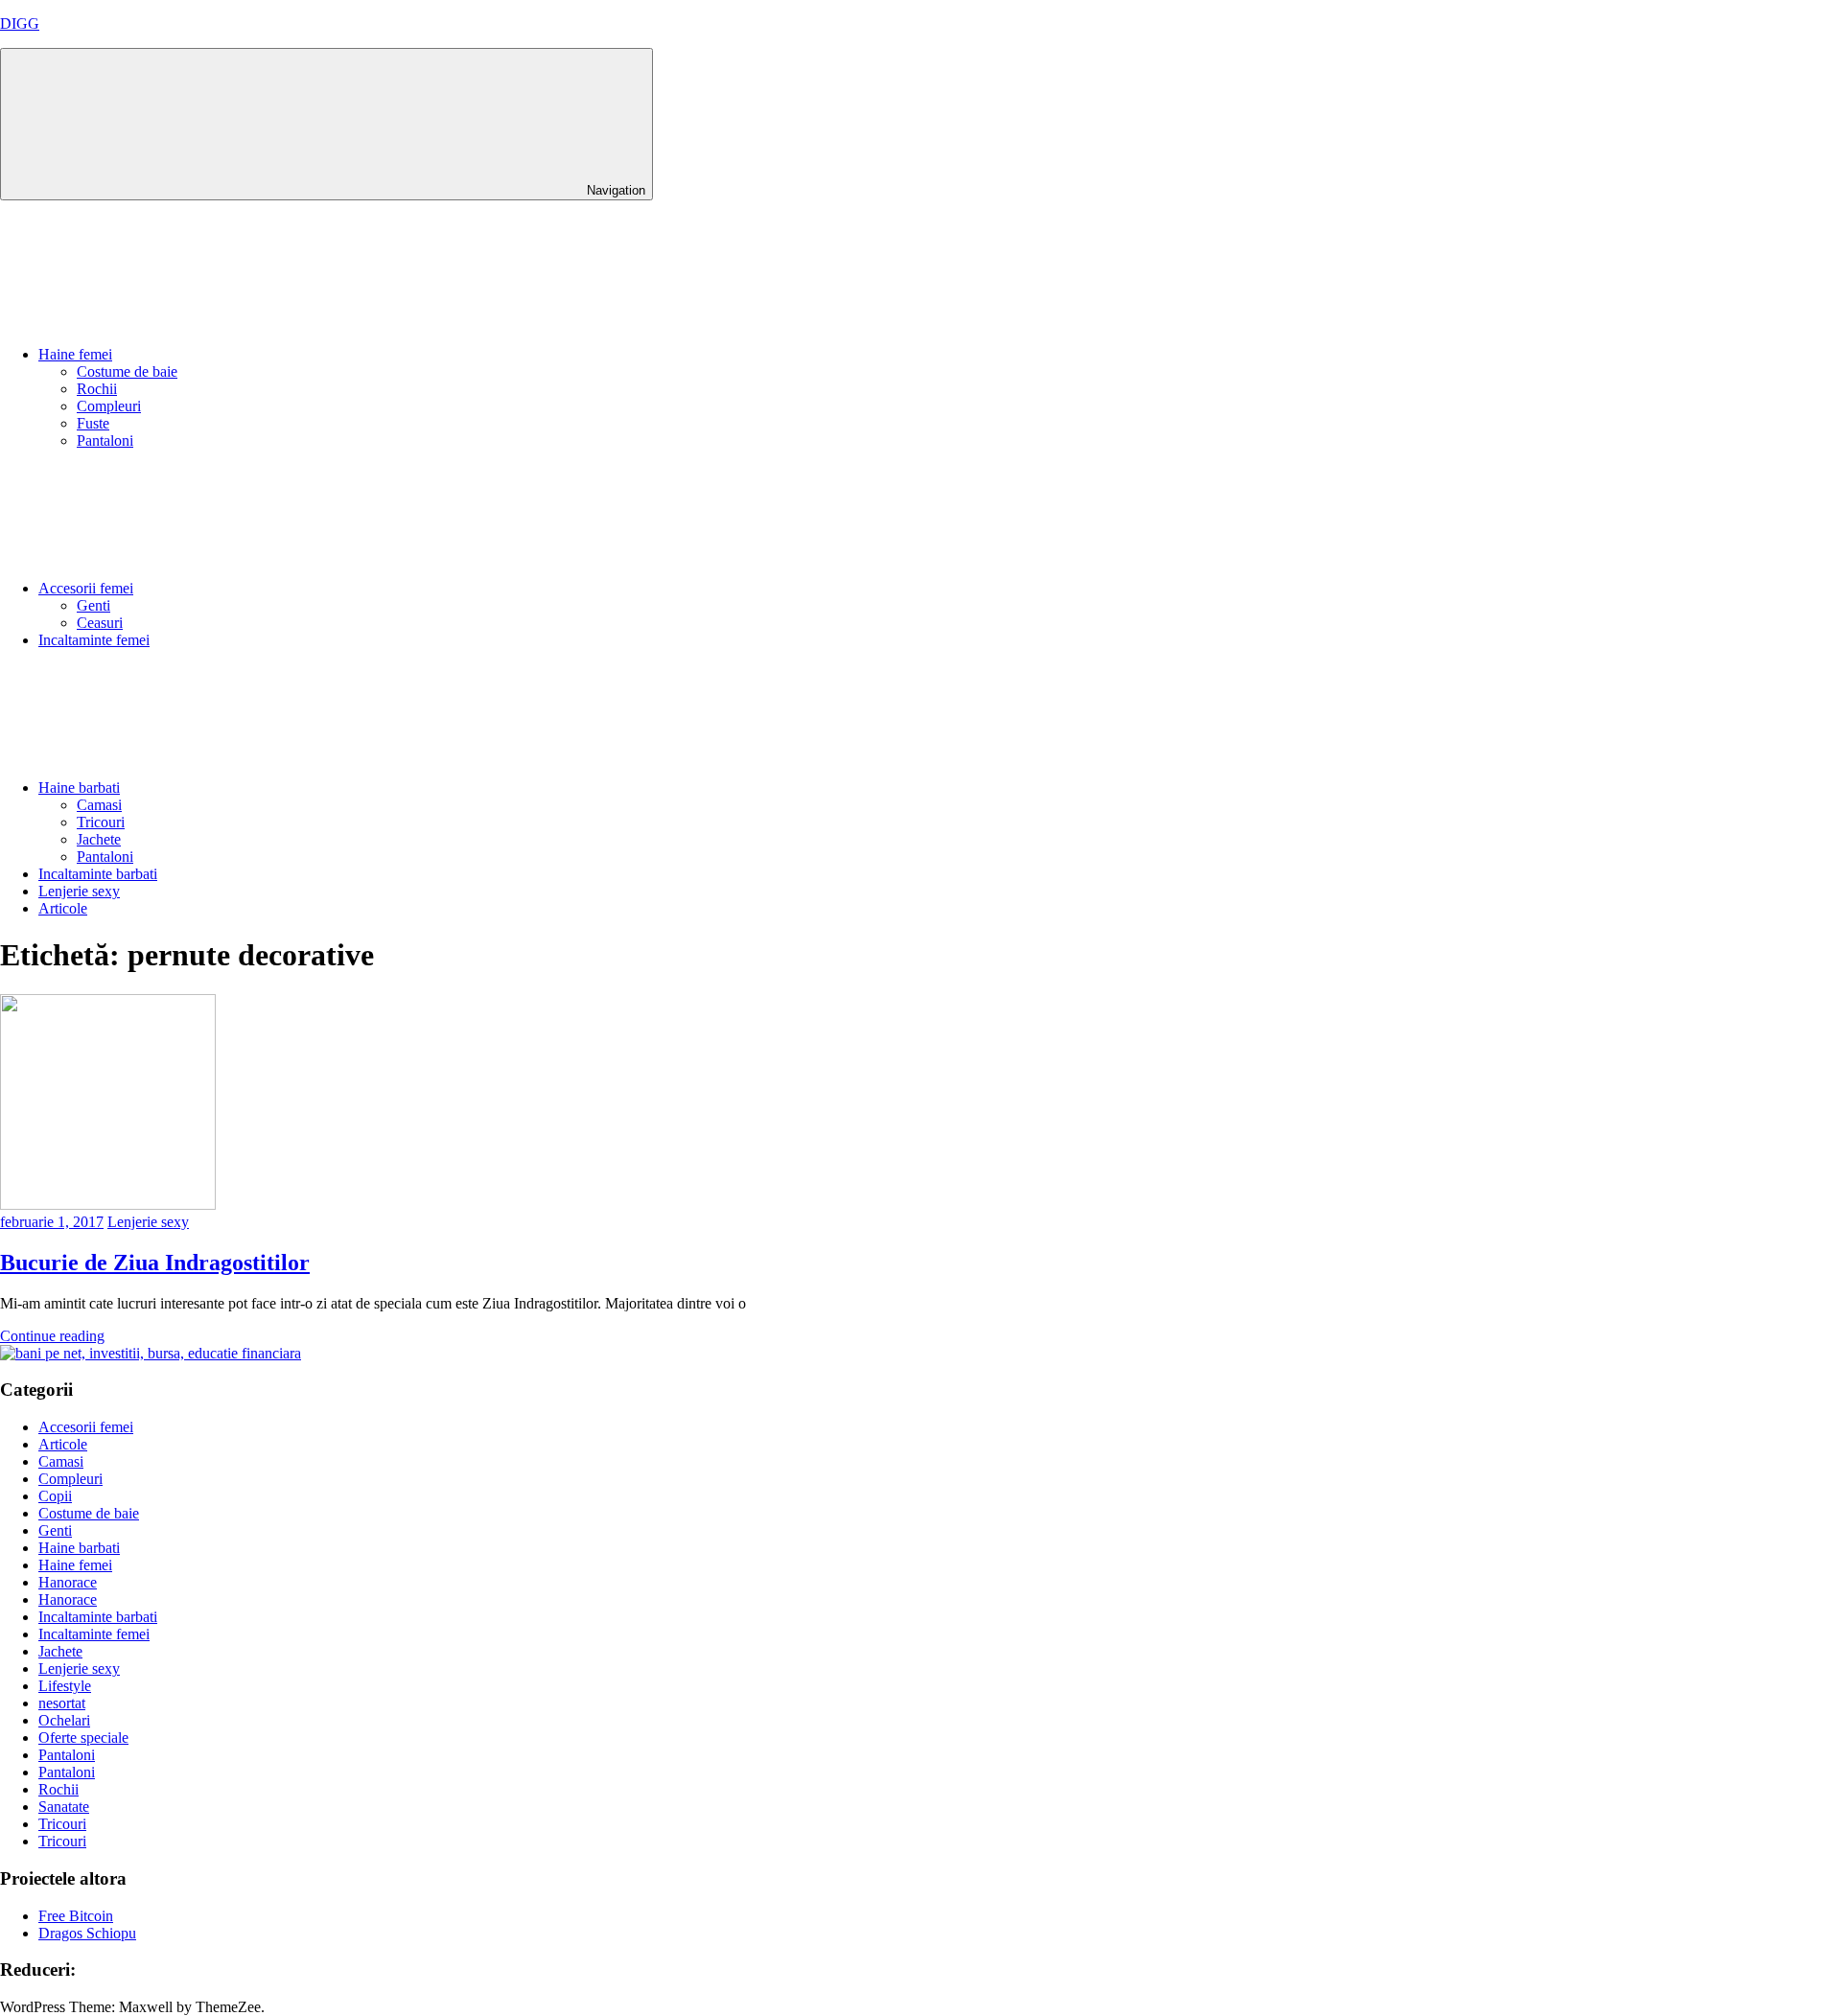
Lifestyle (65, 1686)
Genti (93, 605)
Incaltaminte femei (94, 640)
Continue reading (52, 1336)
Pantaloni (105, 440)
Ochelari (64, 1720)
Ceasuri (100, 623)
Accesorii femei (86, 588)
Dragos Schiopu (87, 1933)
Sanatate (64, 1807)
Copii (55, 1496)
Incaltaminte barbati (98, 874)
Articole (63, 908)
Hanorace (68, 1582)
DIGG (20, 23)
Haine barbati (79, 788)
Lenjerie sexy (79, 891)
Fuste (93, 423)
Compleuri (109, 406)
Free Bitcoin (76, 1916)
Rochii (97, 389)
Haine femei (75, 354)
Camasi (99, 805)
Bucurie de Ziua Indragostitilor (155, 1263)
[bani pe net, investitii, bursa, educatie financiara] (151, 1353)
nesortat (62, 1703)
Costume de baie (127, 371)
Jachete (99, 839)
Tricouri (101, 822)
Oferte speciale (83, 1738)
